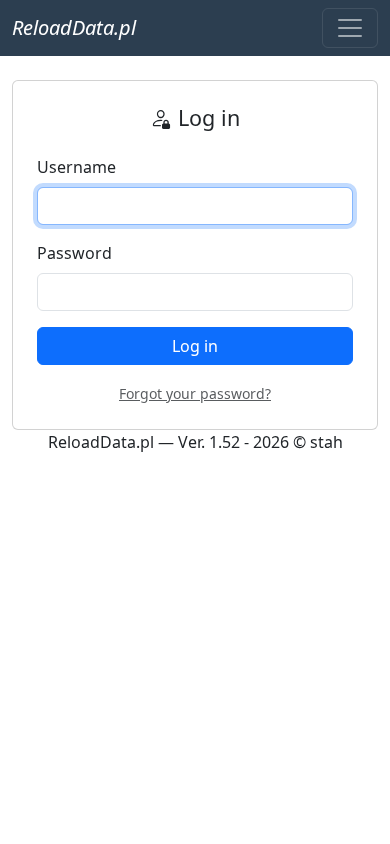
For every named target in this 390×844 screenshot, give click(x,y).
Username (76, 167)
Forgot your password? (195, 393)
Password (74, 253)
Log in (195, 346)
